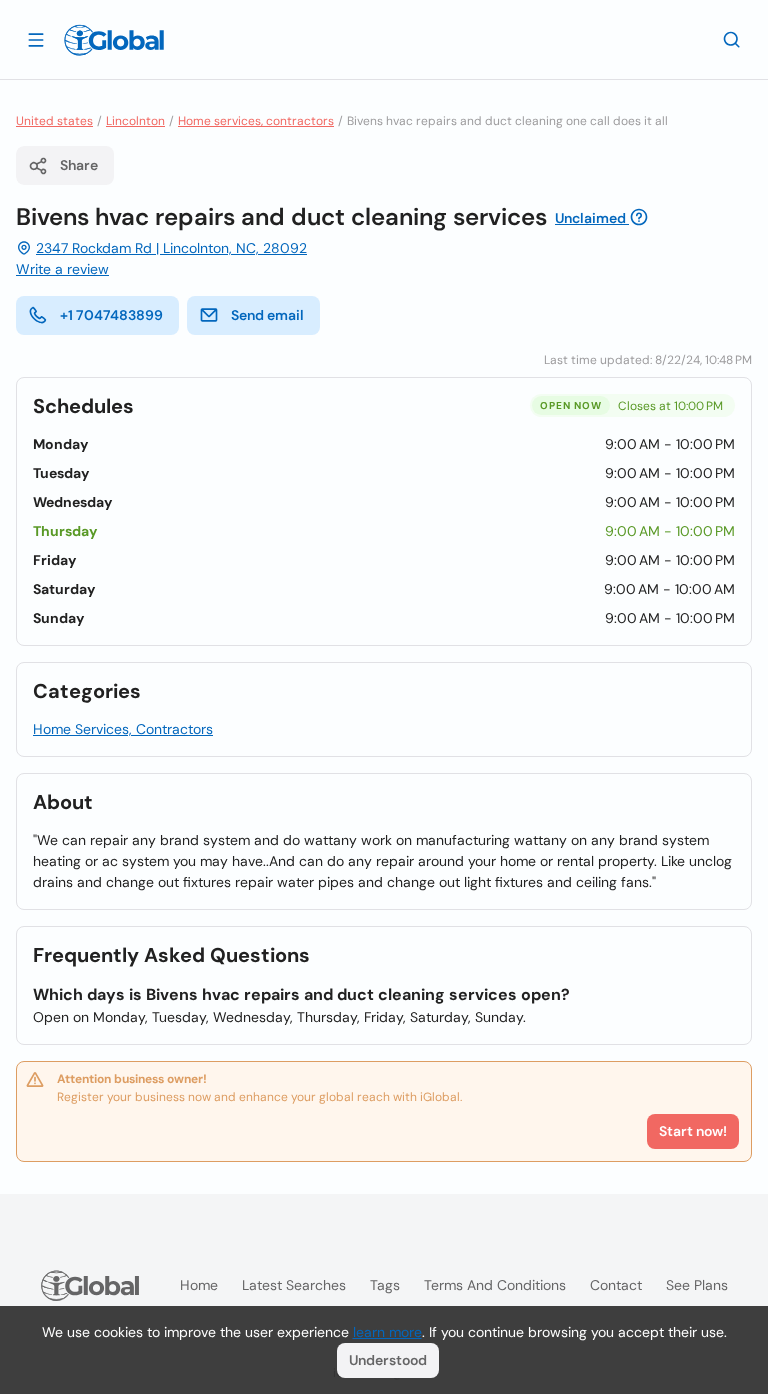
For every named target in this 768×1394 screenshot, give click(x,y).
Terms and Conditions (495, 1285)
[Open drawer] (36, 39)
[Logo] (114, 40)
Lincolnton (135, 121)
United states (54, 121)
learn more (387, 1332)
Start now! (693, 1131)
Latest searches (294, 1285)
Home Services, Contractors (123, 729)
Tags (385, 1285)
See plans (697, 1285)
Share (79, 165)
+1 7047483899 (111, 315)
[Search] (732, 39)
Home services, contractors (256, 121)
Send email (267, 315)
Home (199, 1285)
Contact (616, 1285)
